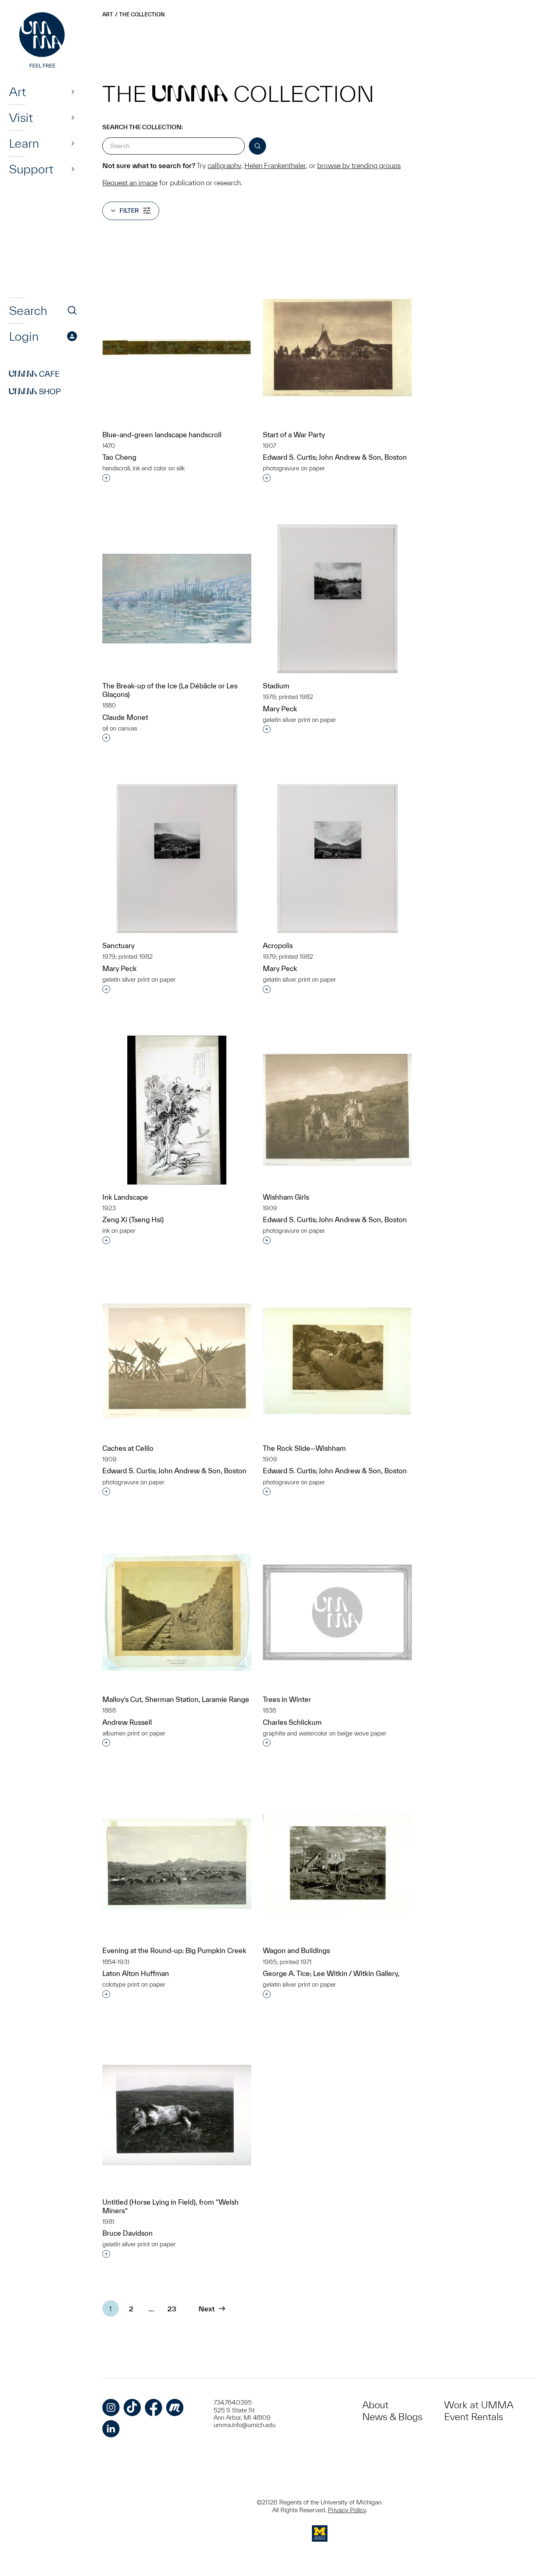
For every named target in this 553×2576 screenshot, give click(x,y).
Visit (21, 117)
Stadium (276, 686)
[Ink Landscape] (177, 1110)
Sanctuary (118, 945)
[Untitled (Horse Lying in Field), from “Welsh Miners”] (177, 2115)
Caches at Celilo (128, 1448)
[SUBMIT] (257, 146)
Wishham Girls (286, 1197)
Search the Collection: (143, 127)
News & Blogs (392, 2417)
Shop (35, 391)
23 (172, 2309)
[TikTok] (132, 2407)
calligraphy (224, 165)
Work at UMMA (479, 2405)
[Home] (43, 41)
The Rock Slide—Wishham (304, 1448)
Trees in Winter (287, 1699)
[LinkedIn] (111, 2429)
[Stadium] (337, 599)
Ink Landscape (125, 1197)
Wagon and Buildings (296, 1950)
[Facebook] (153, 2407)
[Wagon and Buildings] (337, 1864)
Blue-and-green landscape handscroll (162, 435)
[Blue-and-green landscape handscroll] (177, 347)
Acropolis (278, 945)
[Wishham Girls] (337, 1110)
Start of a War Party (294, 435)
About (375, 2405)
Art (17, 92)
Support (31, 169)
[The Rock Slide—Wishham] (337, 1361)
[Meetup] (175, 2407)
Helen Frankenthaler (275, 165)
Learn (24, 143)
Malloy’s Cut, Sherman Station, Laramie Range (176, 1699)
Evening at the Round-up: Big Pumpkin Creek (174, 1950)
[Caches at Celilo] (177, 1361)
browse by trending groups (359, 165)
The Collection (142, 15)
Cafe (34, 374)
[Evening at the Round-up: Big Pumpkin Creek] (177, 1864)
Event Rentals (474, 2417)
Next (207, 2309)
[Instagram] (111, 2407)
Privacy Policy (347, 2510)
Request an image (130, 183)
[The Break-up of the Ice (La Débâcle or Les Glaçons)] (177, 599)
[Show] (73, 92)
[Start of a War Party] (337, 348)
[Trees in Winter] (337, 1612)
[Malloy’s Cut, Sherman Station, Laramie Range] (177, 1612)
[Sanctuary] (177, 859)
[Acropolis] (337, 859)
